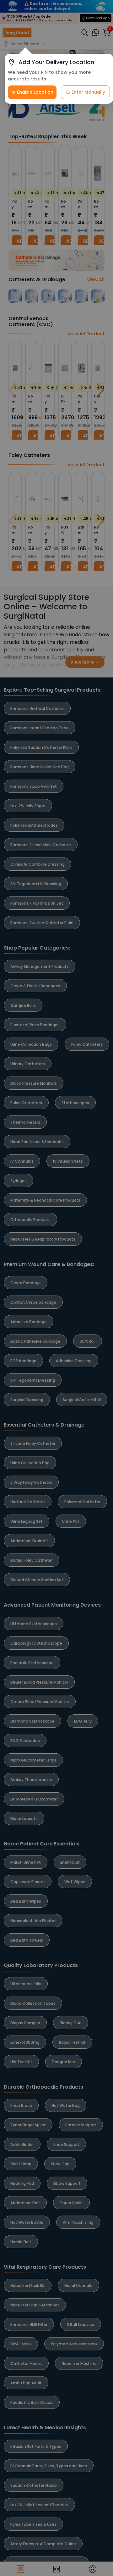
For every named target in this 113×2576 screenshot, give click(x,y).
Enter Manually (88, 92)
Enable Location (35, 92)
